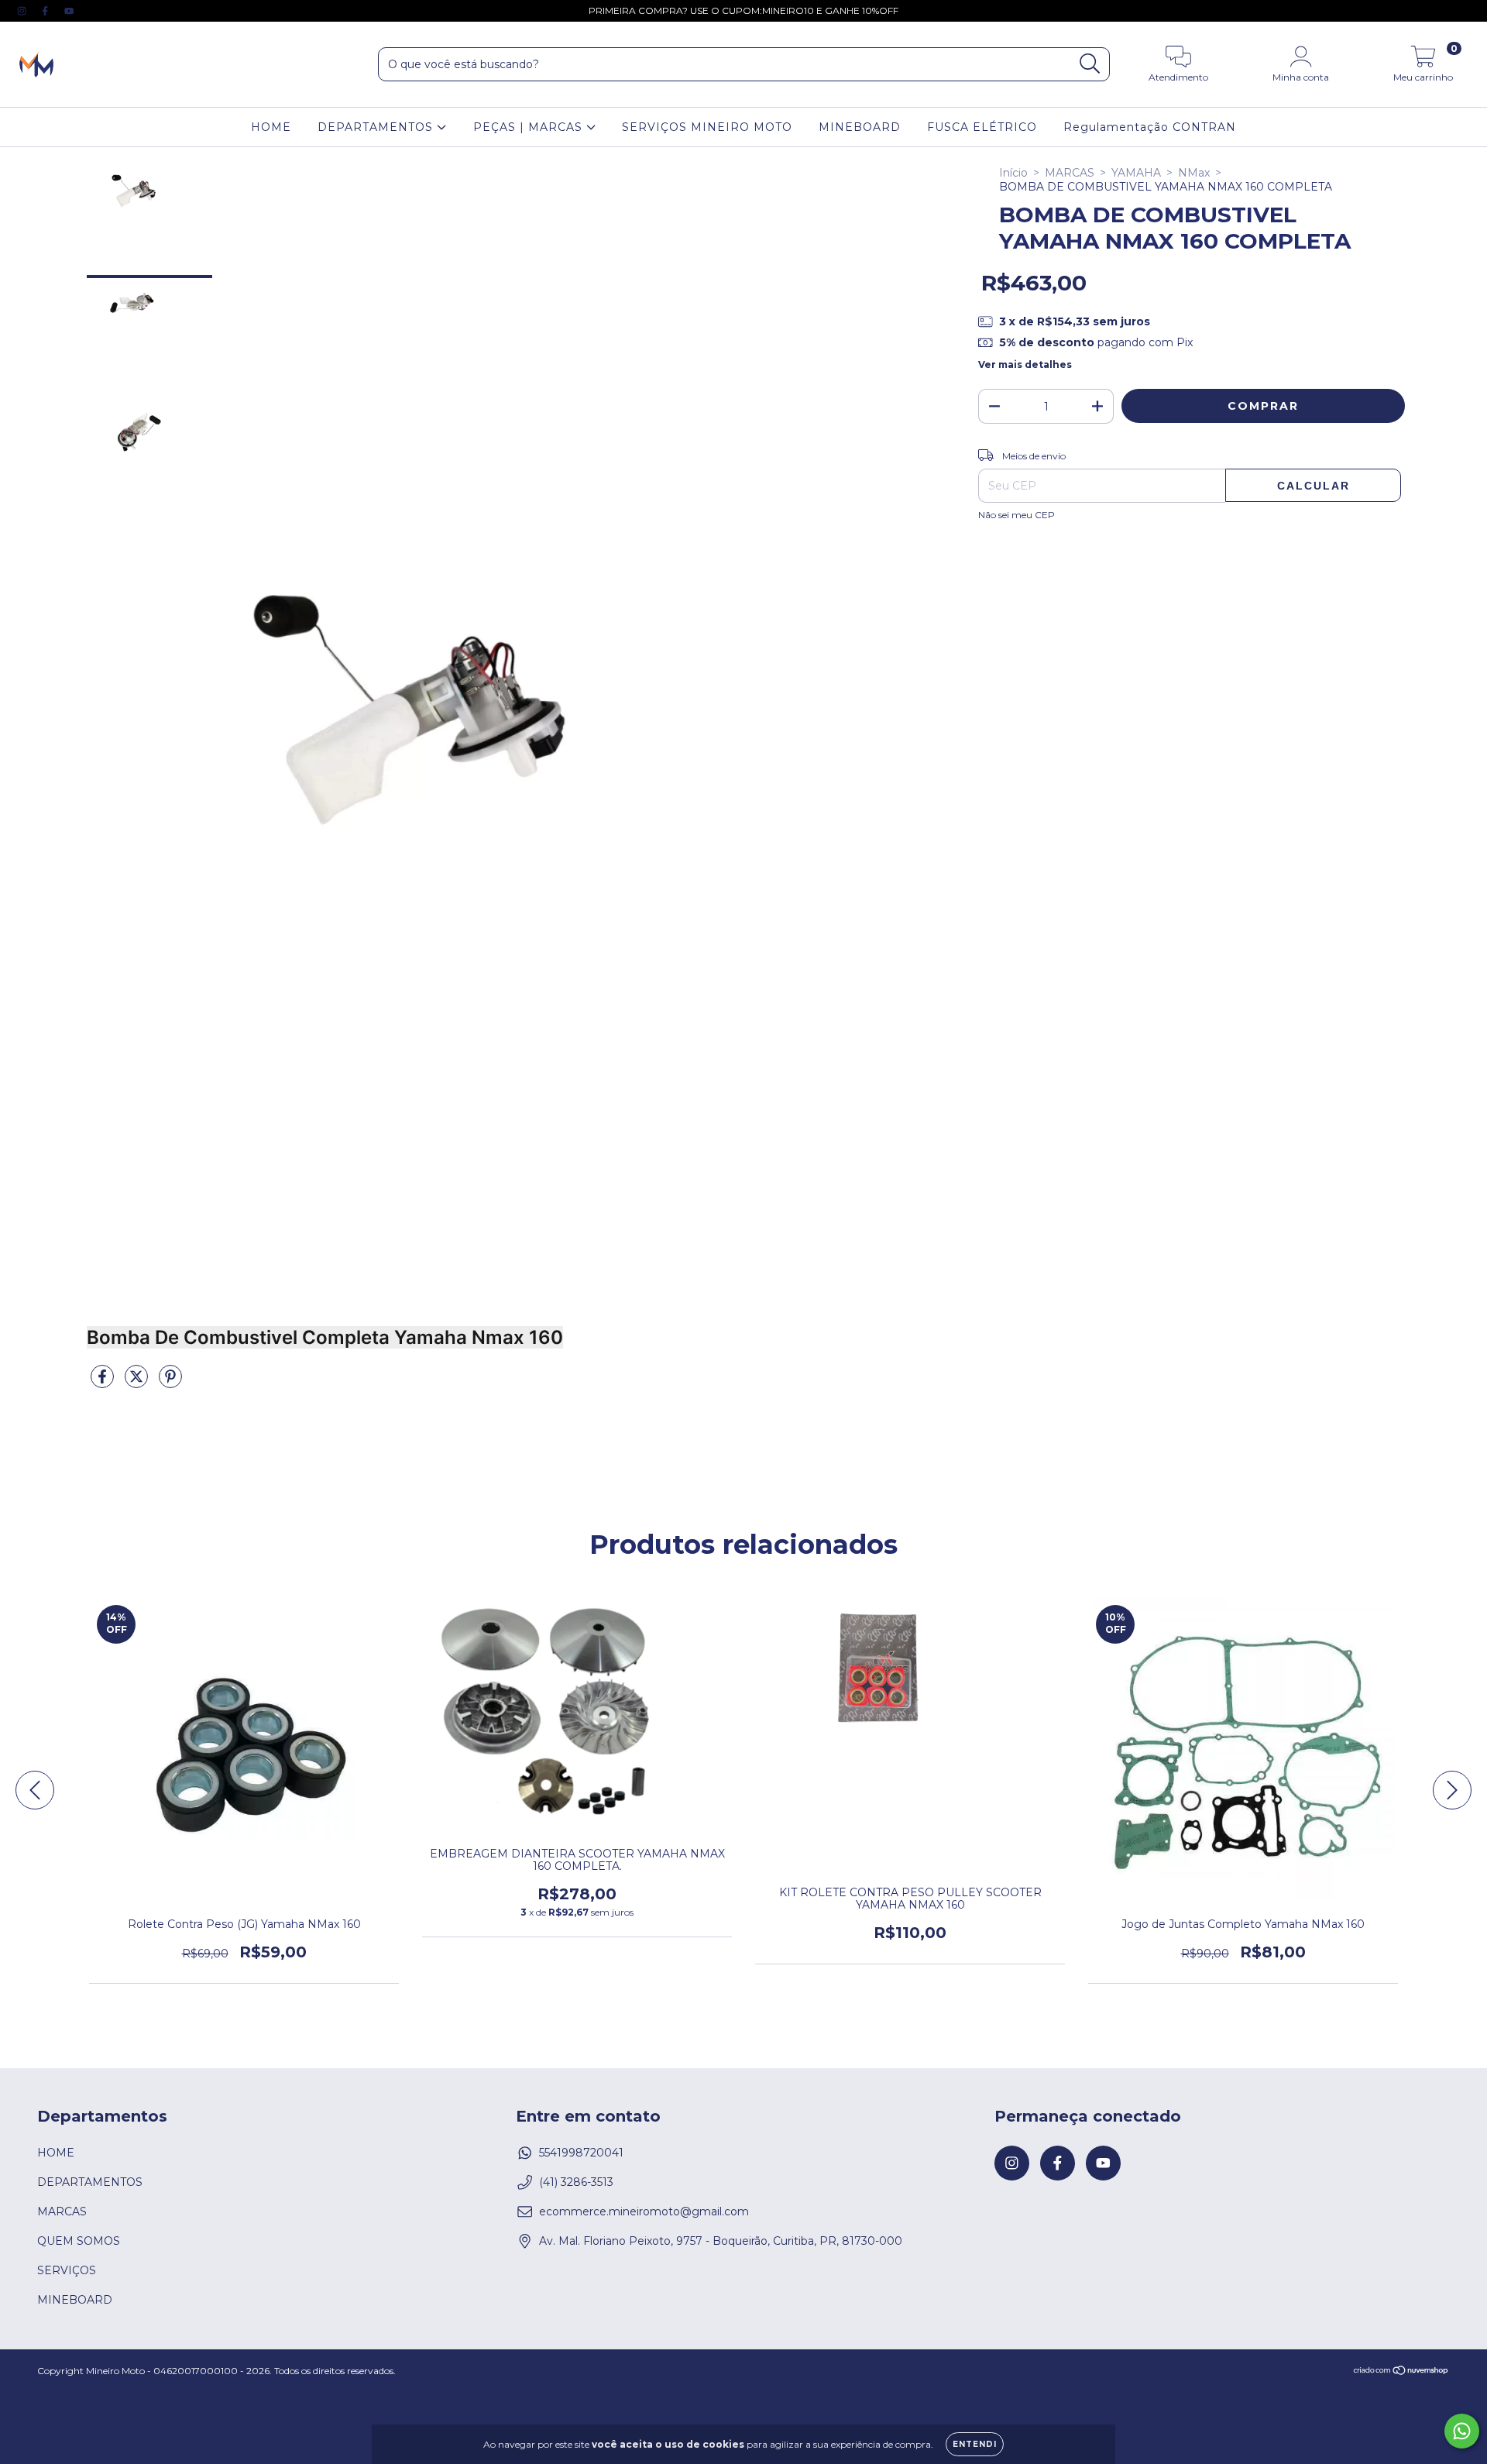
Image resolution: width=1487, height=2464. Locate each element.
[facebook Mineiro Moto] (46, 11)
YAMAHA (1136, 173)
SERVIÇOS (67, 2270)
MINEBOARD (860, 127)
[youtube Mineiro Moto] (69, 11)
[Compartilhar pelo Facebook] (104, 1383)
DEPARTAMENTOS (377, 127)
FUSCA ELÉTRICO (982, 127)
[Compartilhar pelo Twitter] (138, 1383)
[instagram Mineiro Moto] (23, 11)
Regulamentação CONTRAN (1150, 127)
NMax (1194, 173)
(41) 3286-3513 (576, 2182)
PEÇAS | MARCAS (530, 127)
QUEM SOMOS (79, 2241)
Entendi (975, 2444)
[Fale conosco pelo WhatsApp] (1462, 2431)
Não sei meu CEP (1017, 515)
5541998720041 (581, 2153)
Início (1013, 173)
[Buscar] (1090, 64)
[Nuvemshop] (1401, 2372)
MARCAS (1070, 173)
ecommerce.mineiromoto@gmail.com (644, 2211)
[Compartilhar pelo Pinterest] (170, 1383)
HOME (271, 127)
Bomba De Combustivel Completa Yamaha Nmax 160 (325, 1337)
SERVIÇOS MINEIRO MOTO (707, 127)
